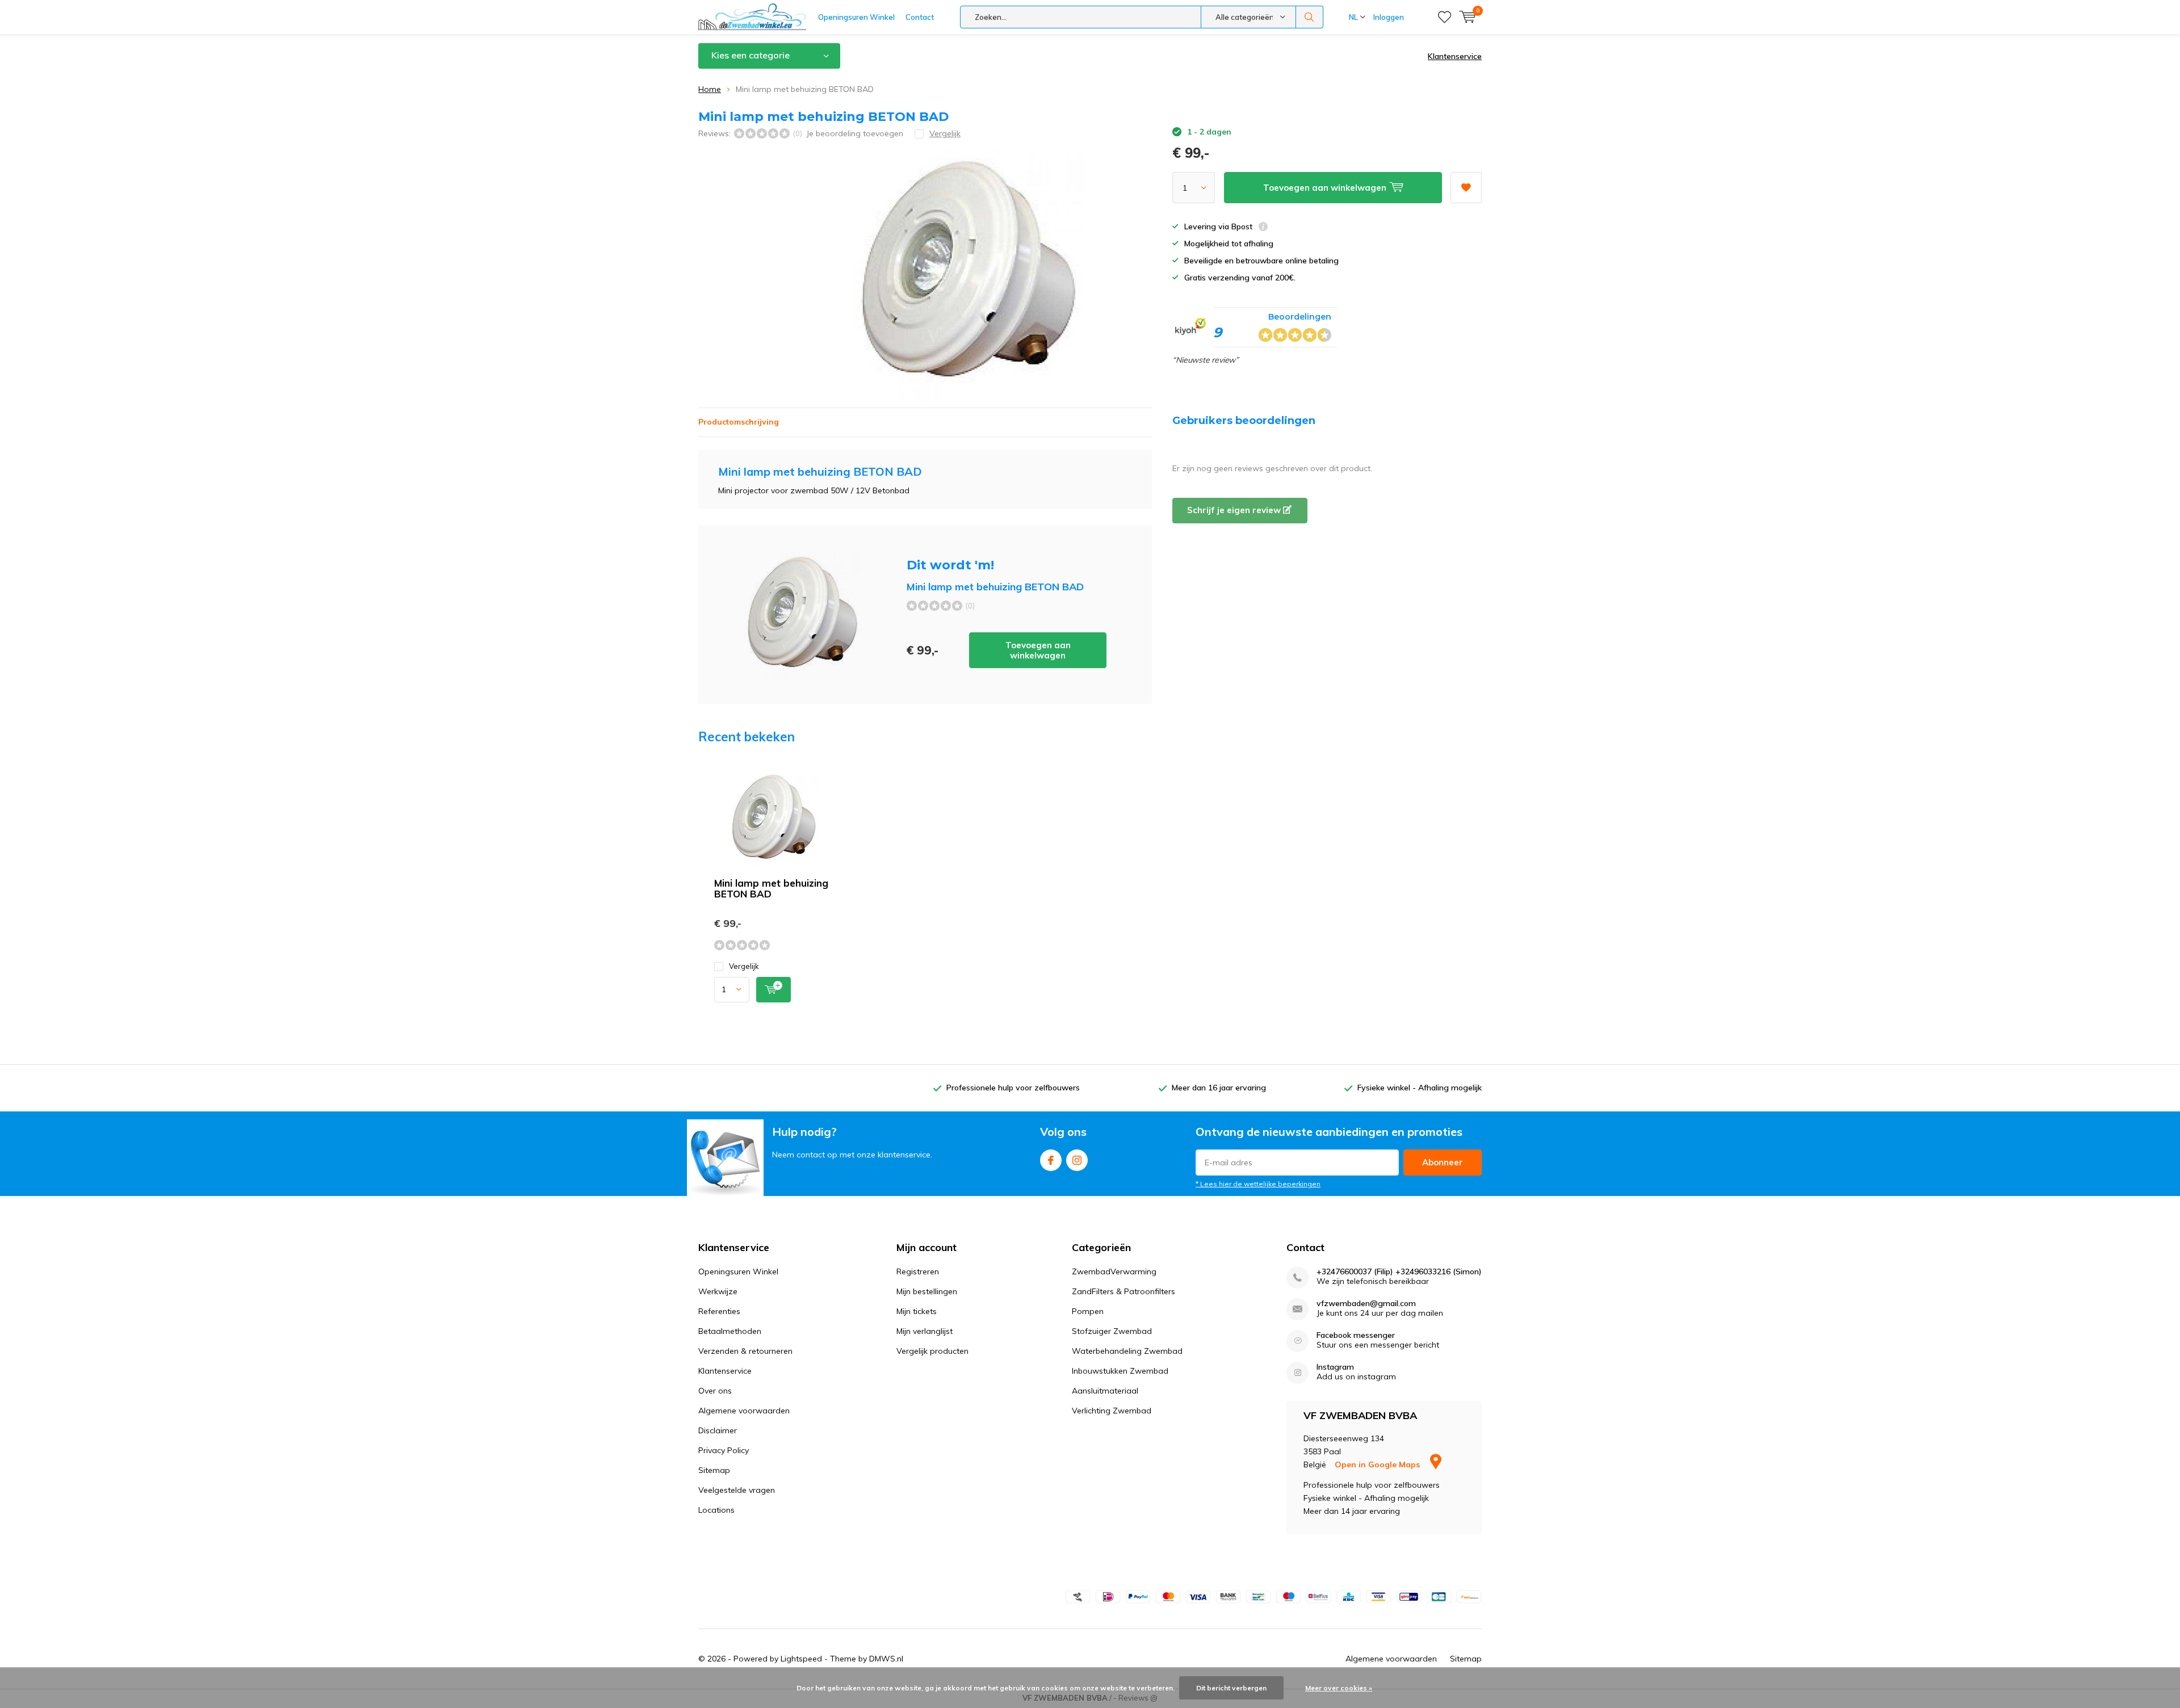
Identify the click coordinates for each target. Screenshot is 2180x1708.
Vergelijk (744, 966)
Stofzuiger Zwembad (1112, 1331)
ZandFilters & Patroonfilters (1123, 1291)
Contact (920, 17)
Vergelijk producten (932, 1351)
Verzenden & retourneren (745, 1351)
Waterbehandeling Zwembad (1127, 1351)
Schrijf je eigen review (1235, 510)
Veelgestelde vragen (737, 1490)
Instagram (1077, 1160)
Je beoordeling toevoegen (855, 133)
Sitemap (714, 1470)
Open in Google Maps (1378, 1464)
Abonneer (1443, 1162)
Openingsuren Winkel (856, 17)
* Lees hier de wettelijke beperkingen (1258, 1184)
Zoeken (1310, 17)
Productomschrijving (739, 422)
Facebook (1051, 1160)
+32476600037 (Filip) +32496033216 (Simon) (1399, 1272)
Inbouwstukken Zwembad (1120, 1371)
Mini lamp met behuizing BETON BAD (771, 888)
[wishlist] (1445, 17)
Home (710, 89)
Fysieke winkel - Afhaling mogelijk (1420, 1088)
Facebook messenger (1356, 1335)
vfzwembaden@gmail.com (1366, 1304)
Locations (716, 1510)
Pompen (1088, 1311)
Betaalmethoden (730, 1331)
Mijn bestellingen (927, 1291)
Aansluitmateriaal (1105, 1391)
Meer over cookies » (1339, 1688)
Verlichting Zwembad (1112, 1411)
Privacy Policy (724, 1450)
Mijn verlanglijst (925, 1331)
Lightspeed (801, 1659)
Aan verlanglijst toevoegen (1466, 188)
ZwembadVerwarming (1114, 1271)
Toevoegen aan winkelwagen (1038, 650)
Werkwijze (718, 1291)
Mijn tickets (917, 1311)
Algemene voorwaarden (744, 1411)
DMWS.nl (886, 1659)
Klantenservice (1455, 56)
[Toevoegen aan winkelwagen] (774, 990)
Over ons (715, 1391)
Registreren (918, 1271)
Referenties (719, 1311)
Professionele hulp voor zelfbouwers (1013, 1088)
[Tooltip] (1263, 228)
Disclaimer (718, 1430)
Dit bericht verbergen (1231, 1688)
